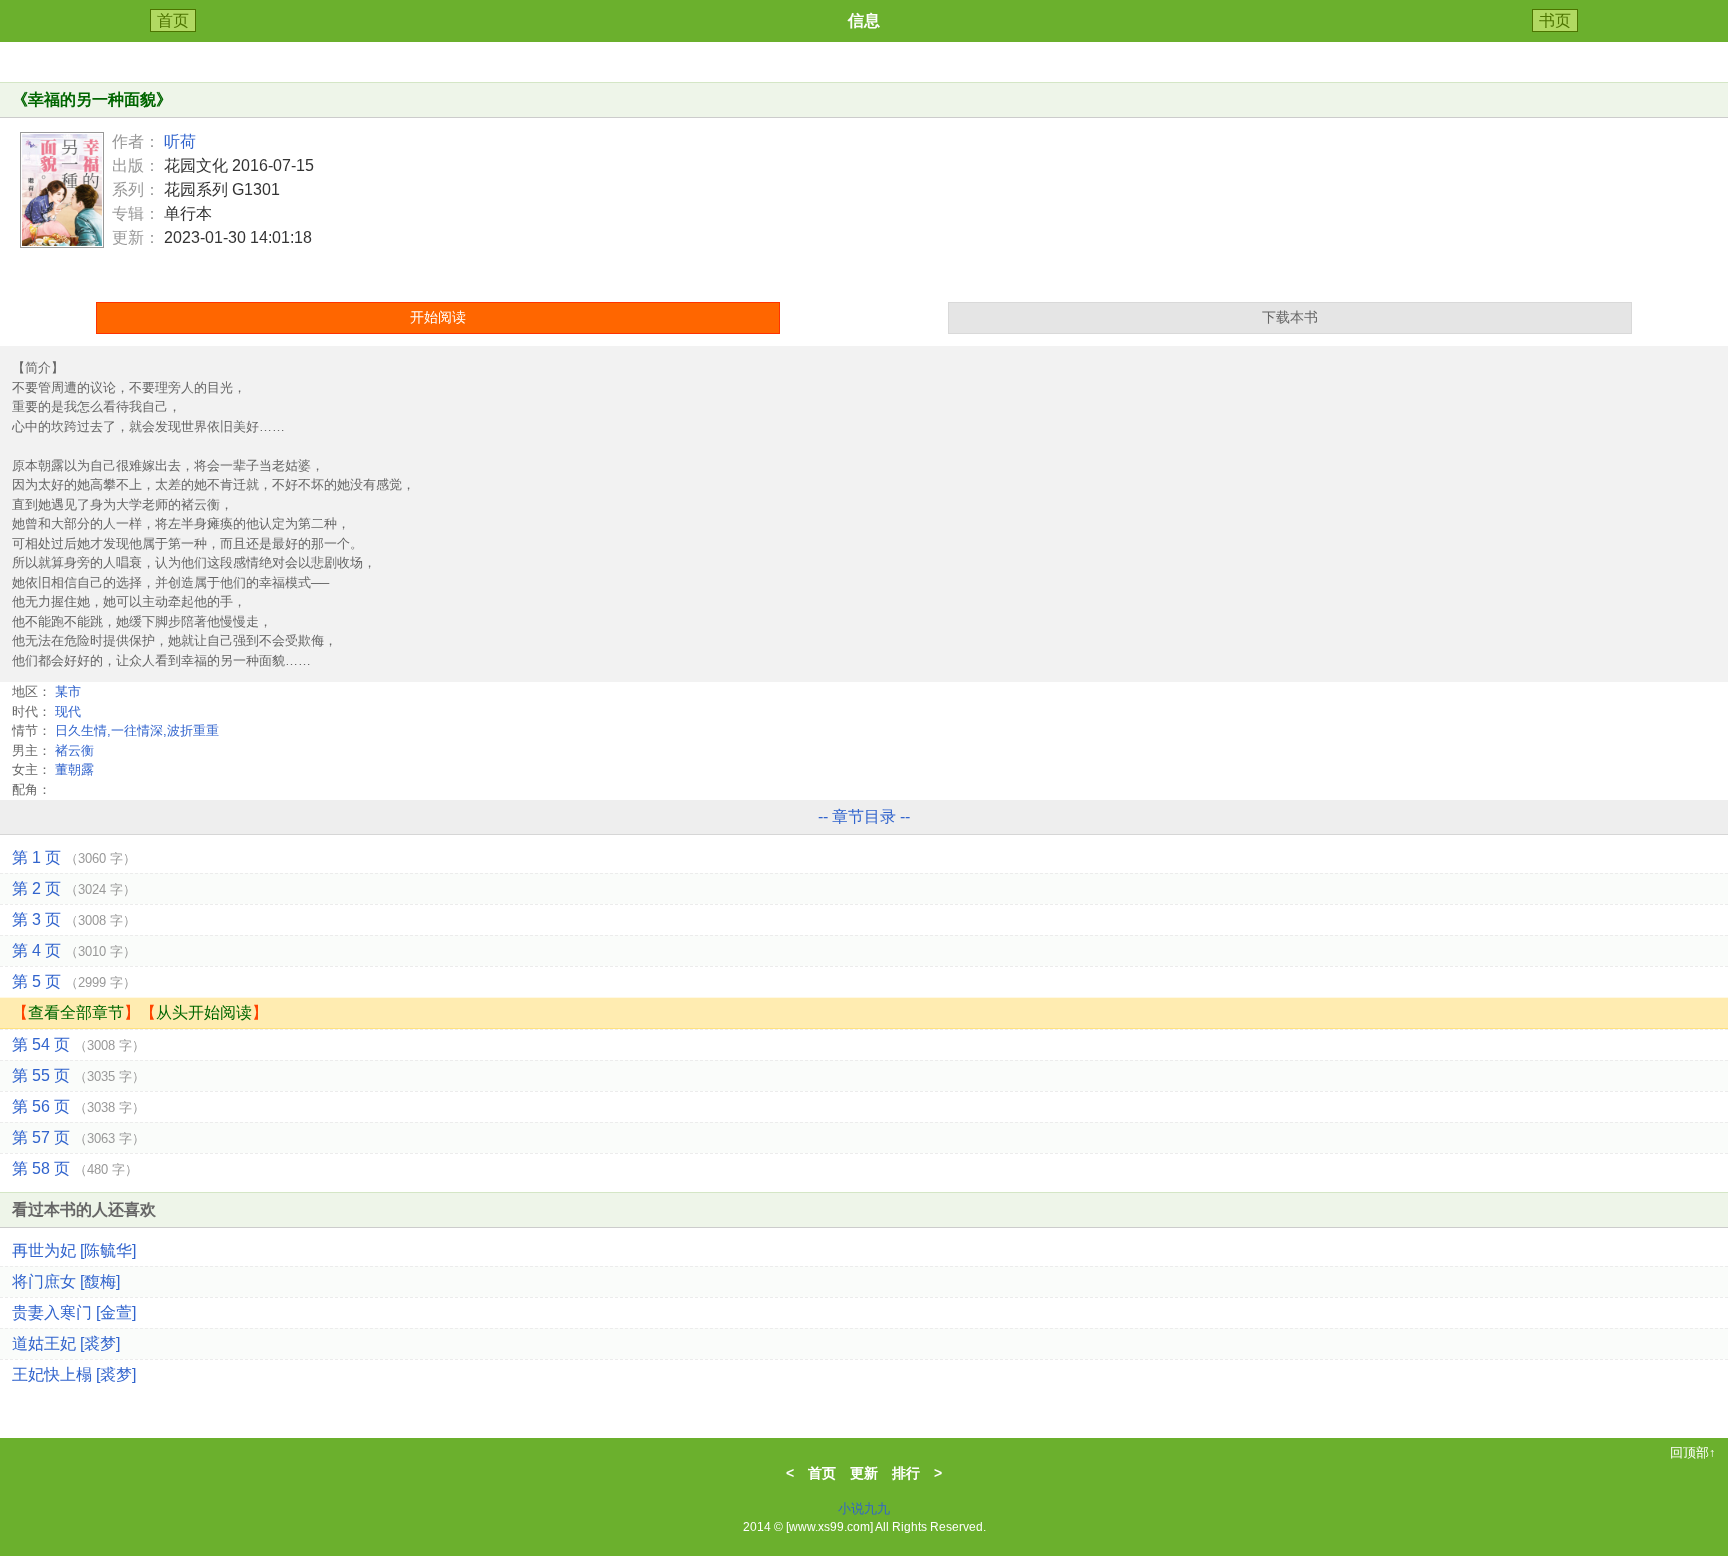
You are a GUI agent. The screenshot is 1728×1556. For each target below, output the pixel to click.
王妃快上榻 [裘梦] (74, 1374)
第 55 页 (78, 1075)
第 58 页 (75, 1168)
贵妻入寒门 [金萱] (74, 1312)
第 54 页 (78, 1044)
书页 (1555, 20)
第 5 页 (74, 981)
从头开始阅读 (204, 1012)
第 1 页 (74, 857)
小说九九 (864, 1508)
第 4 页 (74, 950)
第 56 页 (78, 1106)
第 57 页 (78, 1137)
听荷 (180, 141)
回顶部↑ (1693, 1452)
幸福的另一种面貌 (92, 99)
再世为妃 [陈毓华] (74, 1250)
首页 (173, 20)
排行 (906, 1473)
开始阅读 (438, 317)
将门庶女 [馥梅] (66, 1281)
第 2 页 (74, 888)
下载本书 (1290, 317)
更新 (864, 1473)
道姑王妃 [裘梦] (66, 1343)
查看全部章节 (76, 1012)
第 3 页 (74, 919)
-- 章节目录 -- (864, 816)
